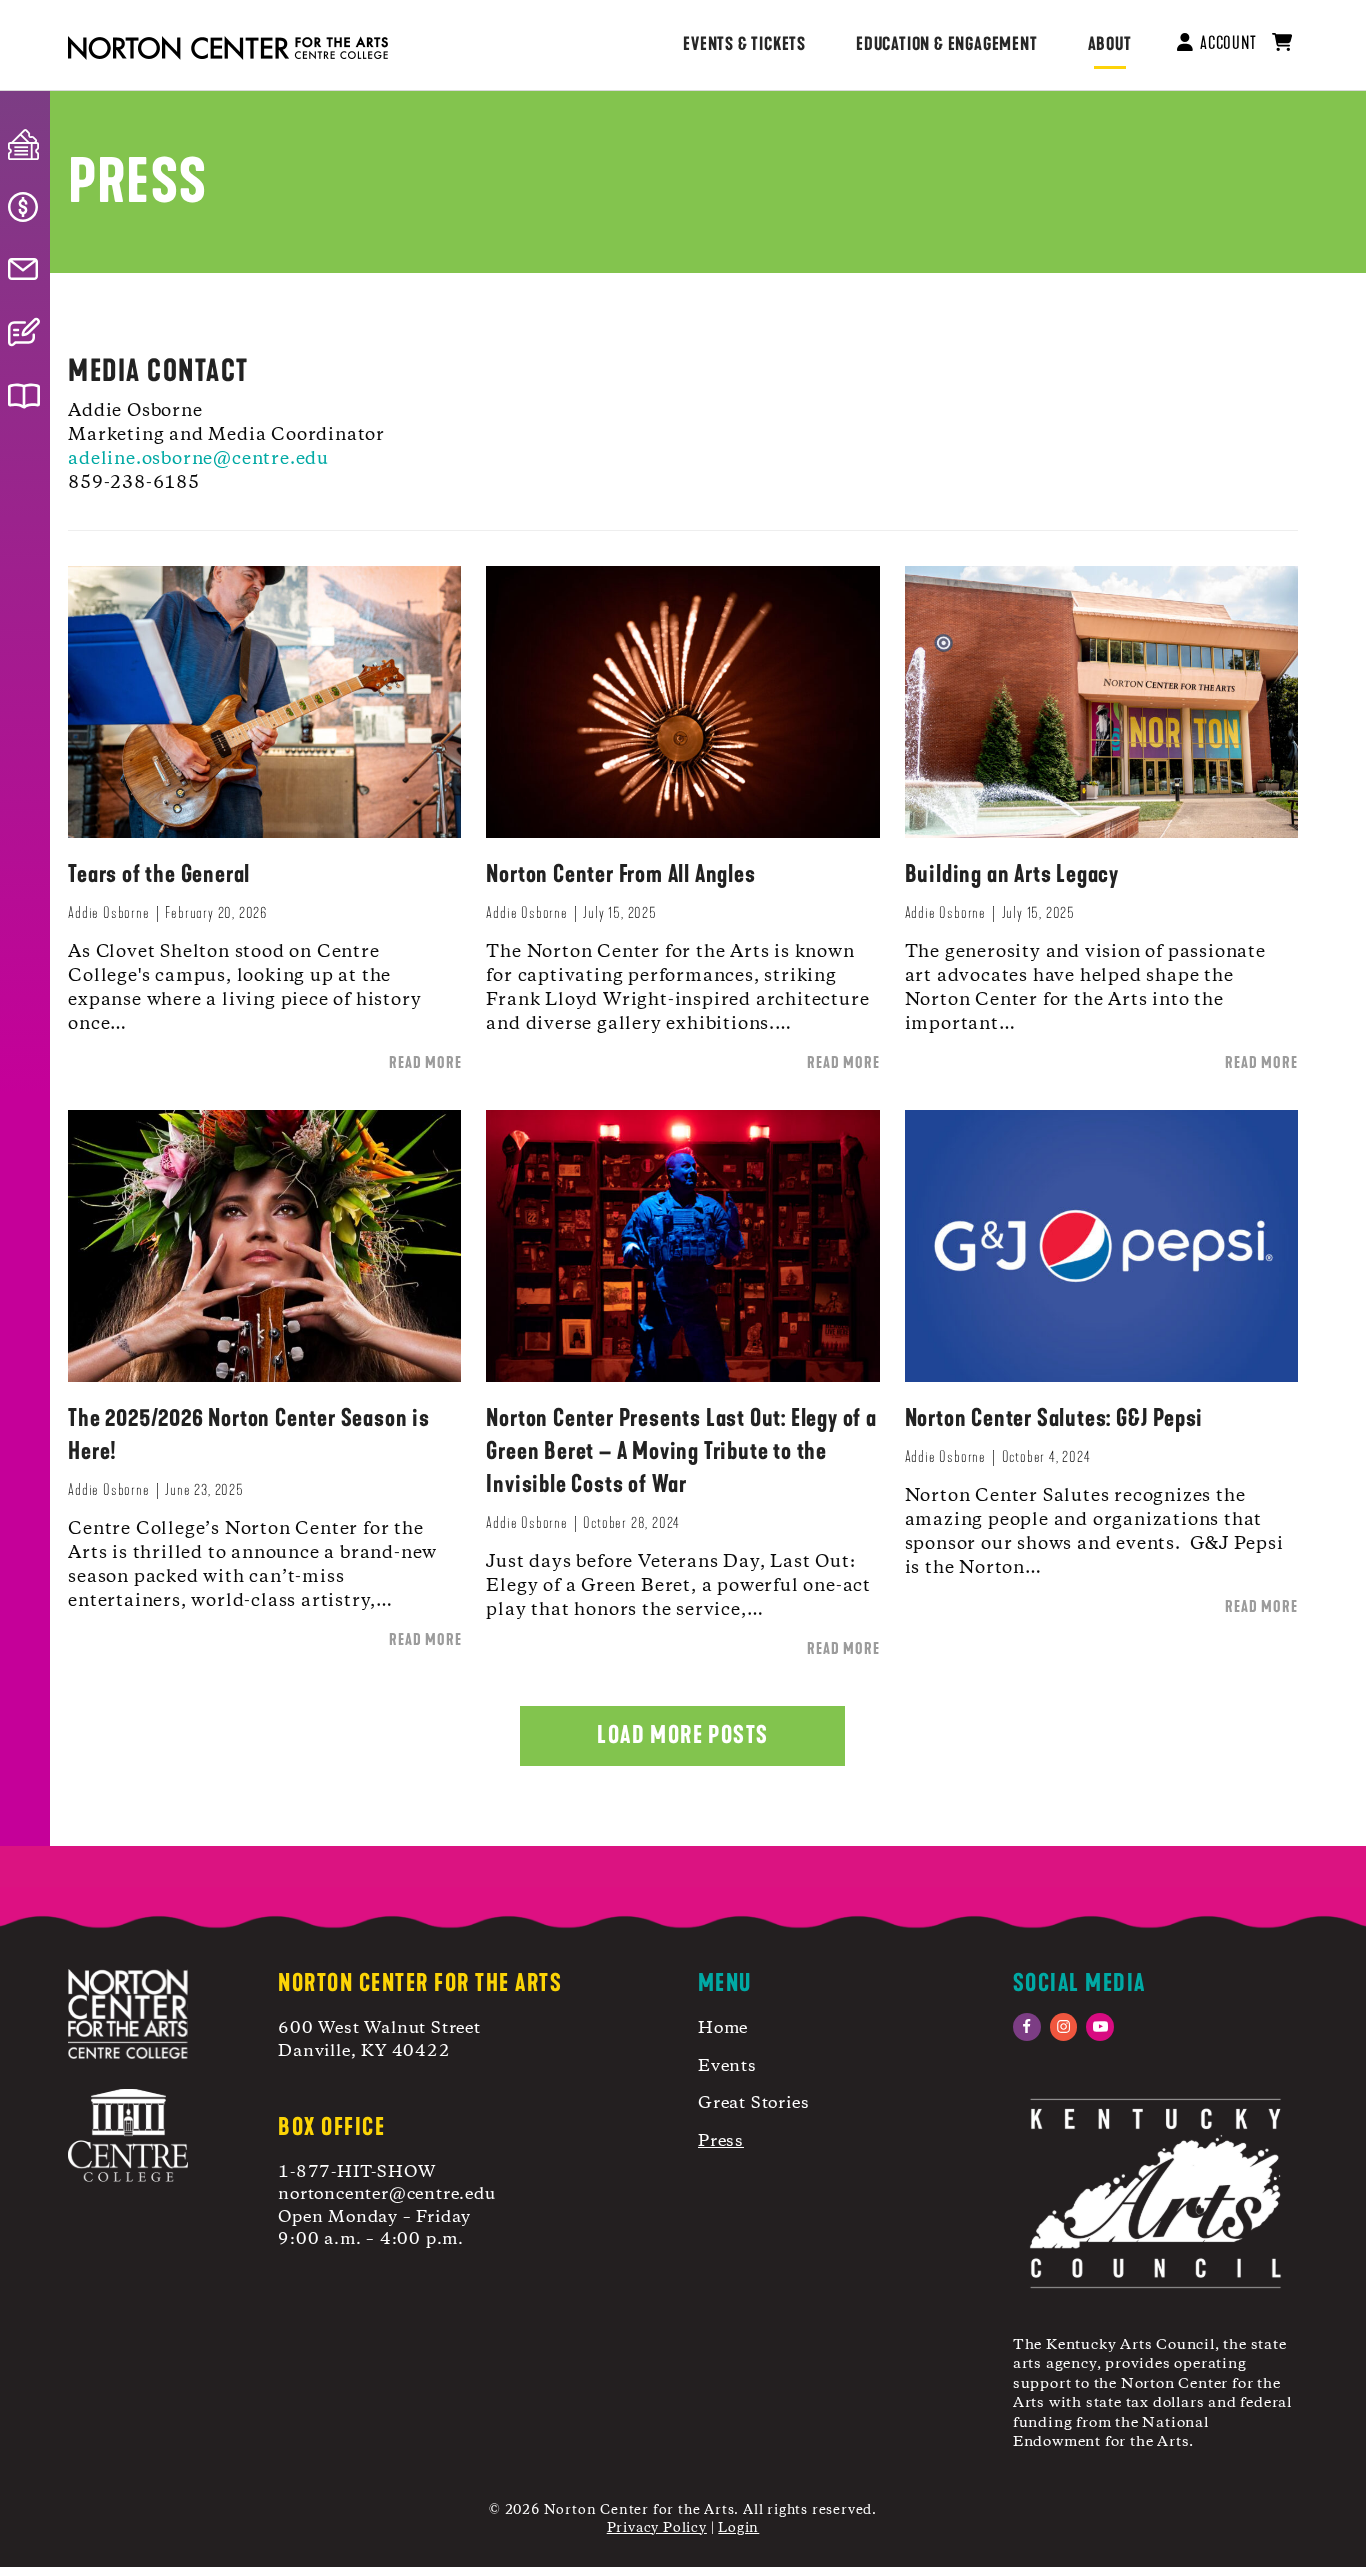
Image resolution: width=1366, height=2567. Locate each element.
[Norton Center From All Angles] (682, 700)
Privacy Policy (657, 2528)
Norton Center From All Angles (620, 874)
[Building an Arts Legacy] (1101, 700)
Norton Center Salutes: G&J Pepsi (1054, 1418)
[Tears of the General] (264, 700)
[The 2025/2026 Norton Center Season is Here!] (264, 1244)
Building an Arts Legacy (1012, 874)
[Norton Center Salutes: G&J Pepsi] (1101, 1244)
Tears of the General (159, 874)
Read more (425, 1062)
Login (738, 2528)
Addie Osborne (108, 912)
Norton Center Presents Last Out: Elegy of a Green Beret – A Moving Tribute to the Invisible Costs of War (681, 1451)
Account (1224, 43)
